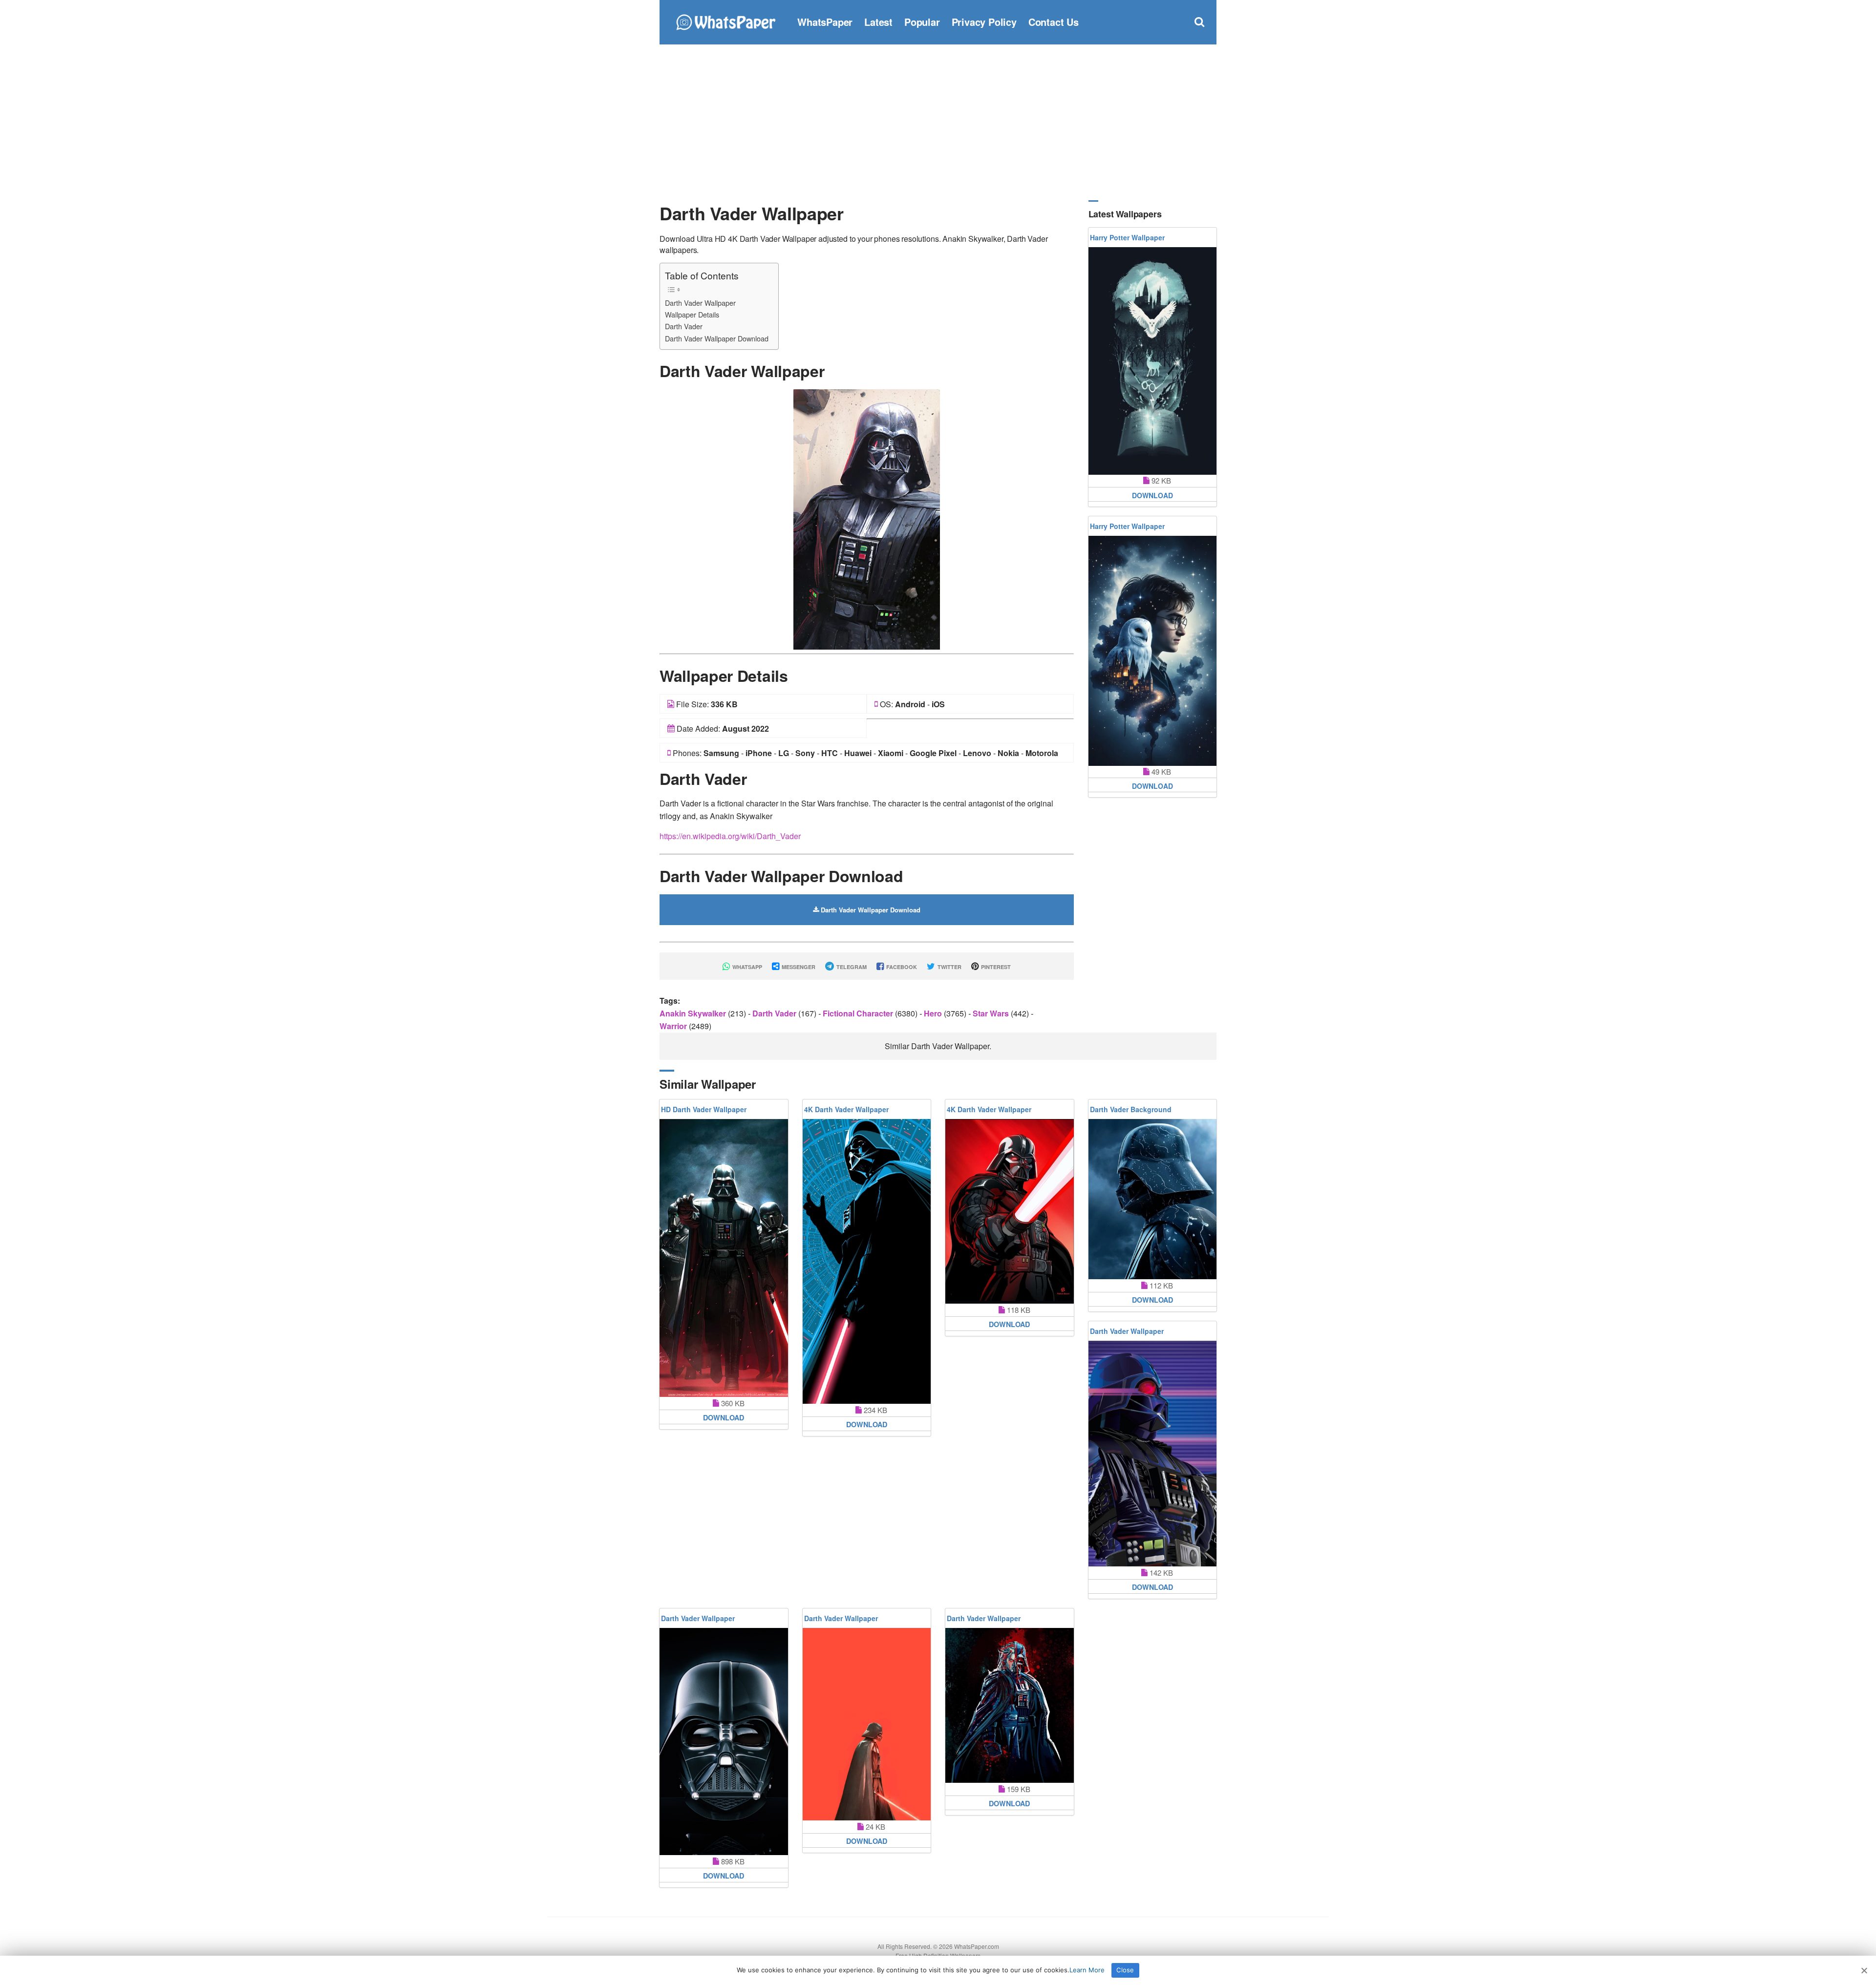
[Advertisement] (938, 122)
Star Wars (992, 1013)
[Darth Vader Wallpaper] (867, 518)
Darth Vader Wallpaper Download (717, 338)
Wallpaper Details (692, 314)
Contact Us (1054, 22)
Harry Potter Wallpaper (1127, 237)
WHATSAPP (746, 967)
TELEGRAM (851, 967)
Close (1125, 1970)
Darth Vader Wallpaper (700, 303)
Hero (934, 1013)
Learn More (1087, 1970)
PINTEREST (995, 967)
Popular (922, 22)
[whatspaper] (725, 21)
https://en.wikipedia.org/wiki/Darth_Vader (730, 836)
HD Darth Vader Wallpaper (704, 1109)
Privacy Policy (984, 22)
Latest (878, 22)
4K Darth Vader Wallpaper (846, 1109)
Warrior (674, 1026)
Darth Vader (684, 326)
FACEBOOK (901, 967)
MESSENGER (798, 967)
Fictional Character (859, 1013)
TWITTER (949, 967)
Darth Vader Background (1131, 1109)
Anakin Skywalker (694, 1013)
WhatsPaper (825, 22)
